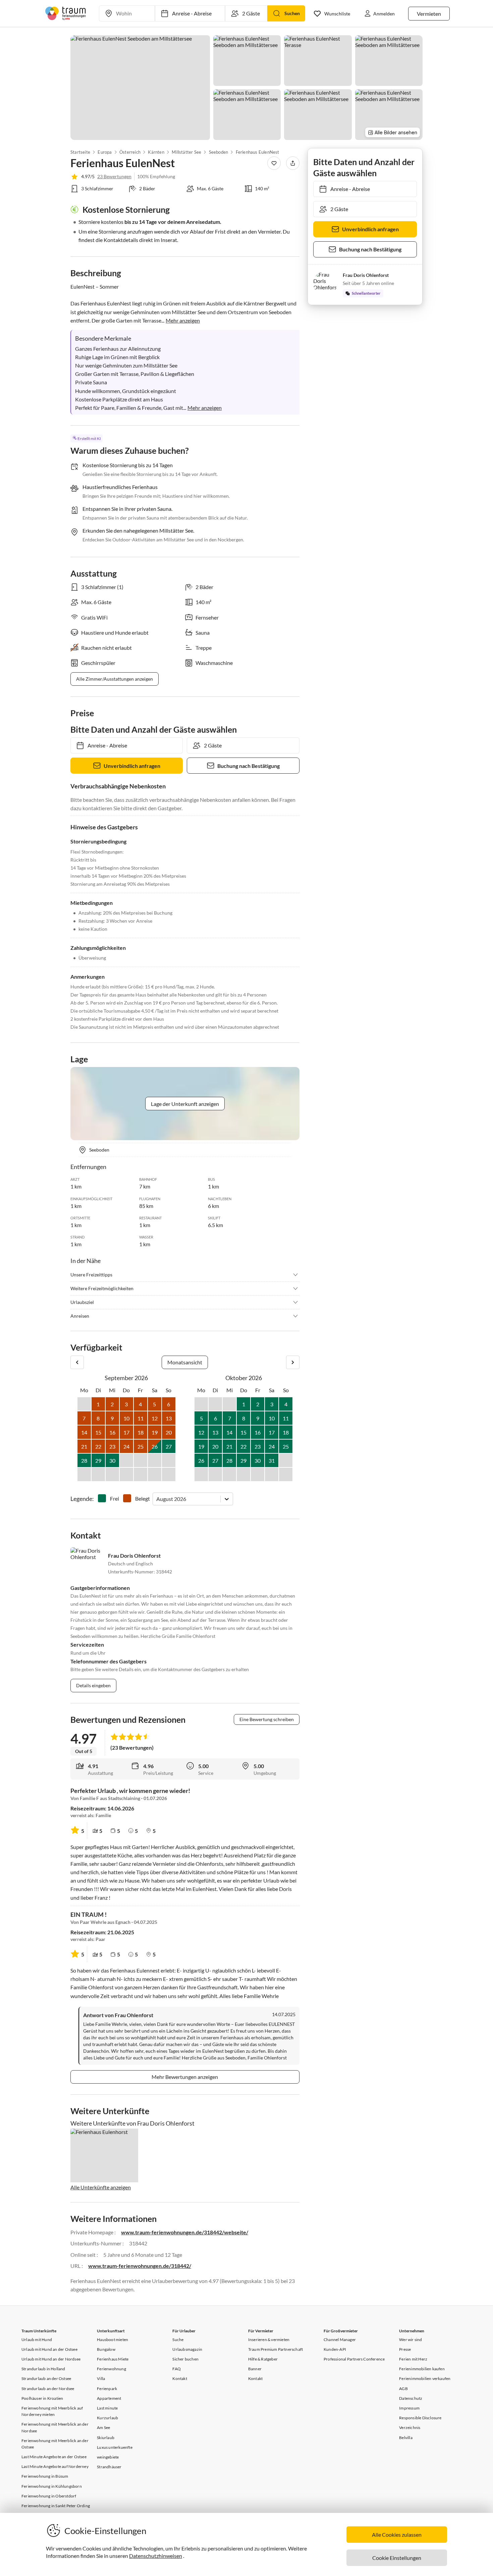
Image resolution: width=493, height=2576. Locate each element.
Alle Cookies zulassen (397, 2535)
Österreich (130, 152)
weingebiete (108, 2457)
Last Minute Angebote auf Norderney (55, 2466)
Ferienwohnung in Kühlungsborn (52, 2486)
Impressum (409, 2408)
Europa (105, 152)
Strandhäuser (109, 2467)
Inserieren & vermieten (269, 2340)
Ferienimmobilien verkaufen (425, 2378)
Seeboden (219, 152)
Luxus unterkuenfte (115, 2447)
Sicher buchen (185, 2359)
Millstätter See (186, 152)
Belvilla (406, 2438)
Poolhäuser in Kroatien (42, 2398)
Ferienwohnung (112, 2369)
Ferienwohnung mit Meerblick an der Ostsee (55, 2444)
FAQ (177, 2369)
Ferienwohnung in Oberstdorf (49, 2496)
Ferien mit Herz (413, 2359)
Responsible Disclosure (420, 2418)
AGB (403, 2389)
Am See (103, 2427)
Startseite (80, 152)
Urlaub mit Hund (37, 2340)
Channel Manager (340, 2340)
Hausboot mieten (113, 2340)
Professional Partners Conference (354, 2359)
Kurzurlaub (107, 2418)
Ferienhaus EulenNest (258, 152)
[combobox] (157, 1499)
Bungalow (106, 2349)
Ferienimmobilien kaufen (422, 2369)
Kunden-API (335, 2349)
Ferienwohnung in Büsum (45, 2476)
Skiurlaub (106, 2438)
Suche (178, 2340)
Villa (101, 2378)
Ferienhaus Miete (113, 2359)
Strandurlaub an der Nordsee (48, 2389)
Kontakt (180, 2378)
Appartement (109, 2398)
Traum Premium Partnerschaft (276, 2349)
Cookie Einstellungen (397, 2558)
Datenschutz (411, 2398)
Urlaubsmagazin (187, 2349)
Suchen (292, 13)
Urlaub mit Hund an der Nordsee (51, 2359)
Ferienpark (107, 2389)
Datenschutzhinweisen (156, 2556)
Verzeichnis (410, 2427)
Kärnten (156, 152)
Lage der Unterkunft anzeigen (185, 1104)
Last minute (107, 2408)
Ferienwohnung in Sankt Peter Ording (56, 2506)
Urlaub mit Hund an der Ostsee (49, 2349)
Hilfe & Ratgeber (263, 2359)
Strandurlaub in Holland (43, 2369)
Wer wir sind (410, 2340)
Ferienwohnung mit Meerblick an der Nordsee (55, 2427)
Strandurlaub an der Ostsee (46, 2378)
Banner (255, 2369)
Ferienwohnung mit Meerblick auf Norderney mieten (52, 2411)
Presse (405, 2349)
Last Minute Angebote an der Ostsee (54, 2457)
